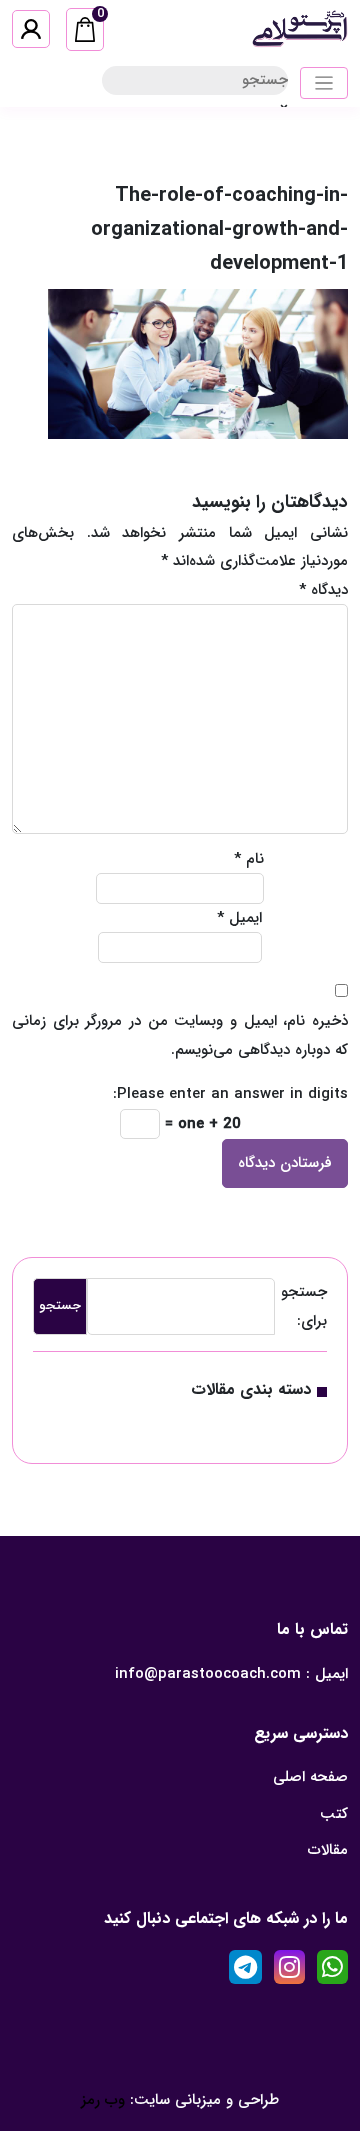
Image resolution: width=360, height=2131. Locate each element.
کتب (334, 1814)
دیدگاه (323, 590)
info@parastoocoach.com (208, 1674)
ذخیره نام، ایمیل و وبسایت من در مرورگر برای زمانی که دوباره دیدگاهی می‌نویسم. (180, 1035)
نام (249, 859)
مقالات (328, 1850)
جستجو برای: (304, 1306)
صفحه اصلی (310, 1777)
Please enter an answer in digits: (230, 1094)
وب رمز (103, 2100)
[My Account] (31, 29)
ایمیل (239, 918)
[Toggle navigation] (324, 83)
